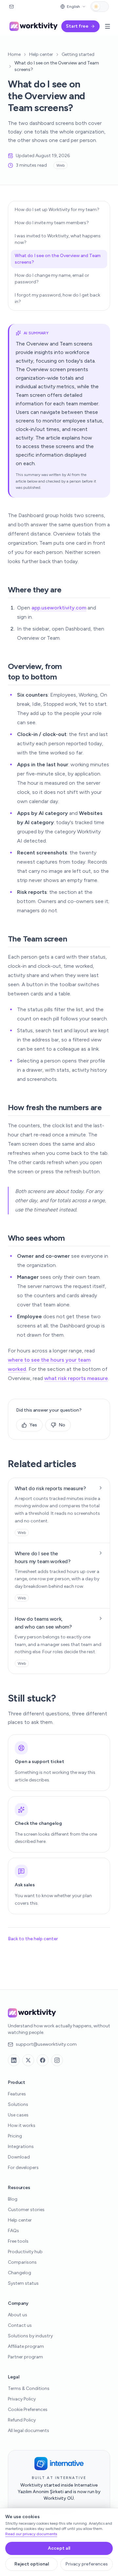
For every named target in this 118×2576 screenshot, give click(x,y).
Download (19, 2157)
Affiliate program (26, 2346)
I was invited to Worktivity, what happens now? (58, 239)
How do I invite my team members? (52, 223)
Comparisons (22, 2262)
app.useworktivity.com (59, 608)
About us (18, 2315)
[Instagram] (57, 2060)
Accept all (59, 2548)
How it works (22, 2125)
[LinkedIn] (14, 2060)
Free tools (18, 2241)
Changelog (20, 2273)
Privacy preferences (87, 2564)
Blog (13, 2199)
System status (23, 2283)
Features (17, 2094)
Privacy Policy (22, 2399)
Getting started (78, 54)
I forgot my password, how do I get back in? (58, 298)
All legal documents (29, 2431)
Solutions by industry (30, 2336)
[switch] (100, 7)
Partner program (25, 2357)
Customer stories (26, 2210)
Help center (41, 54)
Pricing (15, 2136)
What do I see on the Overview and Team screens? (58, 259)
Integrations (21, 2147)
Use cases (18, 2115)
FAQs (13, 2231)
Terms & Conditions (29, 2388)
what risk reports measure (76, 1378)
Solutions (18, 2104)
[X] (28, 2060)
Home (14, 54)
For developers (23, 2168)
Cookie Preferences (28, 2409)
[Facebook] (43, 2060)
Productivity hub (25, 2252)
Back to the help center (33, 1939)
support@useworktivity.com (46, 2044)
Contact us (20, 2325)
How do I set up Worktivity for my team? (57, 210)
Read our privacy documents (31, 2534)
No (62, 1425)
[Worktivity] (34, 26)
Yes (33, 1425)
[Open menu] (108, 26)
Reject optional (32, 2564)
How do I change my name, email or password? (52, 279)
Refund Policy (22, 2420)
